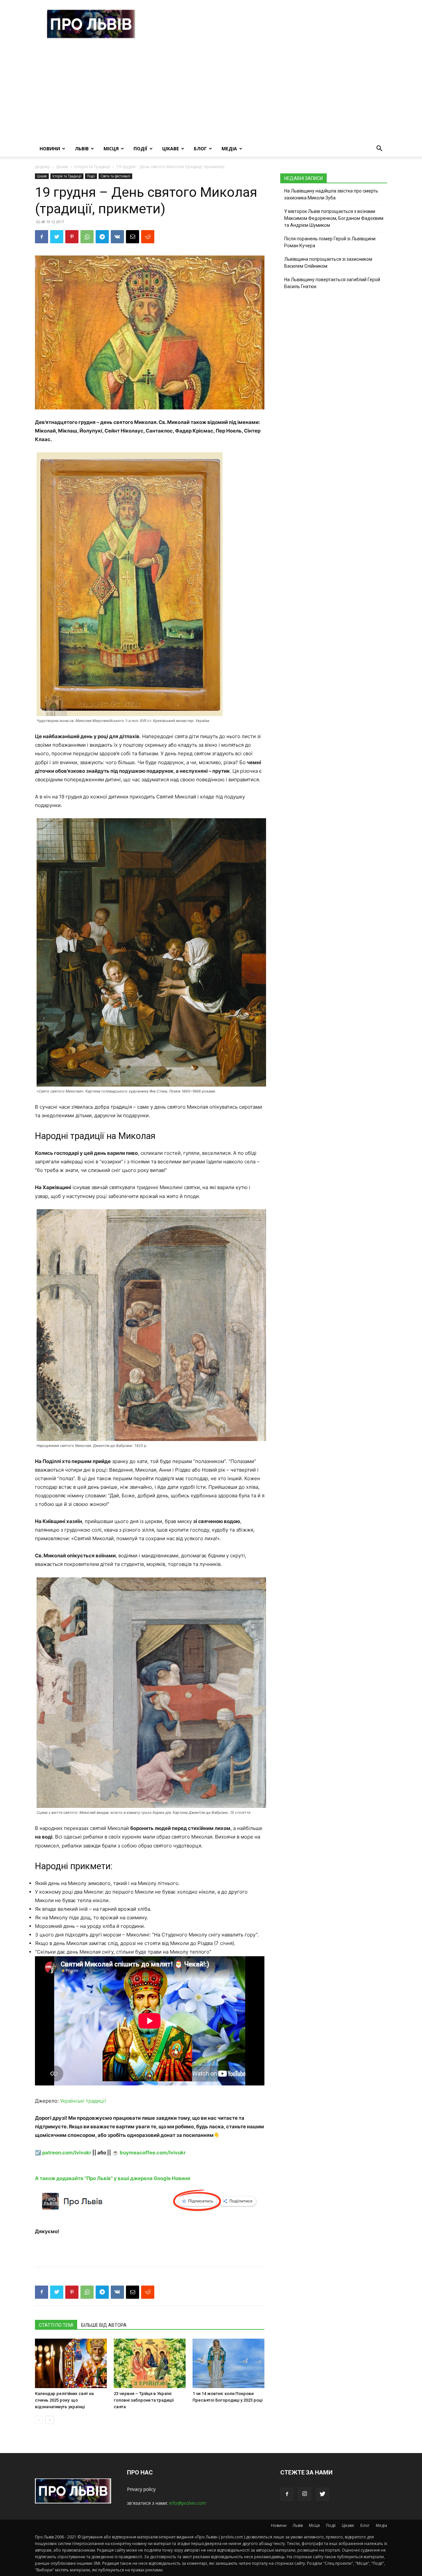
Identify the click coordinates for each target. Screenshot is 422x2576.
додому (42, 167)
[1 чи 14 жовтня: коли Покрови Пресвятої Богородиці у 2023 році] (228, 2363)
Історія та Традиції (92, 167)
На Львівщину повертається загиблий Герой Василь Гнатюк (332, 283)
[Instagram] (305, 2494)
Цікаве (171, 149)
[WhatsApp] (87, 237)
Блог (200, 149)
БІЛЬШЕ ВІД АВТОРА (104, 2325)
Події (140, 149)
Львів (82, 149)
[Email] (133, 237)
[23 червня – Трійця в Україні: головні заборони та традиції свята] (150, 2363)
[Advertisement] (211, 91)
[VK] (117, 237)
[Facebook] (42, 237)
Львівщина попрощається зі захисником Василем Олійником (328, 263)
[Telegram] (102, 237)
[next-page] (50, 2420)
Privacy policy (141, 2489)
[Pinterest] (72, 237)
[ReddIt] (148, 237)
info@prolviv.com (188, 2503)
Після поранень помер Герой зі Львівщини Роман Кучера (330, 242)
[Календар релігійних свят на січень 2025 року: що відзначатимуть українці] (71, 2363)
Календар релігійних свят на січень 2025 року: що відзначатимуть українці (64, 2400)
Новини (50, 149)
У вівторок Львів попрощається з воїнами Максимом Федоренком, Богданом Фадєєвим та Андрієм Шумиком (334, 218)
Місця (111, 149)
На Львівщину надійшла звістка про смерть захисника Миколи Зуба (331, 194)
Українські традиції (83, 2101)
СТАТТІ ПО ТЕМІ (56, 2325)
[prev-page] (39, 2420)
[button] (379, 149)
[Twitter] (57, 237)
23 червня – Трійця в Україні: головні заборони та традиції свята (144, 2400)
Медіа (229, 149)
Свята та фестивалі (115, 176)
